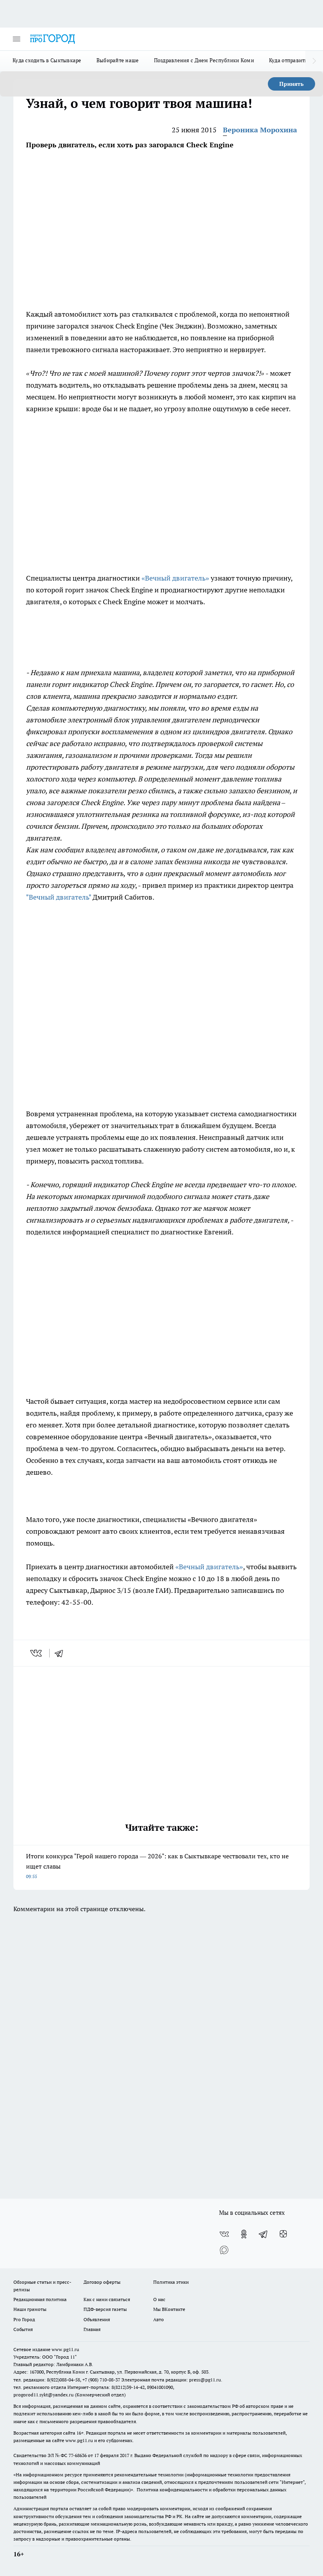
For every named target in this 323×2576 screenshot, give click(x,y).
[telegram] (61, 1653)
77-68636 (78, 2455)
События (23, 2329)
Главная (92, 2329)
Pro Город (24, 2319)
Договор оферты (102, 2282)
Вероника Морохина (260, 130)
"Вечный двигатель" (58, 897)
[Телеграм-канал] (264, 2234)
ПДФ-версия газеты (105, 2309)
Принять (291, 84)
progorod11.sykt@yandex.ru (44, 2395)
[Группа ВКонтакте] (224, 2234)
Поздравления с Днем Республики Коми (204, 60)
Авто (159, 2319)
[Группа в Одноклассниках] (244, 2234)
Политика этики (171, 2282)
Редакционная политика (40, 2299)
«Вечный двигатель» (176, 578)
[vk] (37, 1653)
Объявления (97, 2319)
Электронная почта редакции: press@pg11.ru (171, 2380)
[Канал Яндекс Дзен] (283, 2234)
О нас (159, 2299)
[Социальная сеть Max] (224, 2250)
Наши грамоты (30, 2309)
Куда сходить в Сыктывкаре (47, 60)
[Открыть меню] (17, 39)
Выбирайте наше (118, 60)
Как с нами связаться (107, 2299)
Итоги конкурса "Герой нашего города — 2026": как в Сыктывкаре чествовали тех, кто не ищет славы (157, 1866)
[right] (314, 61)
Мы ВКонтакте (169, 2309)
